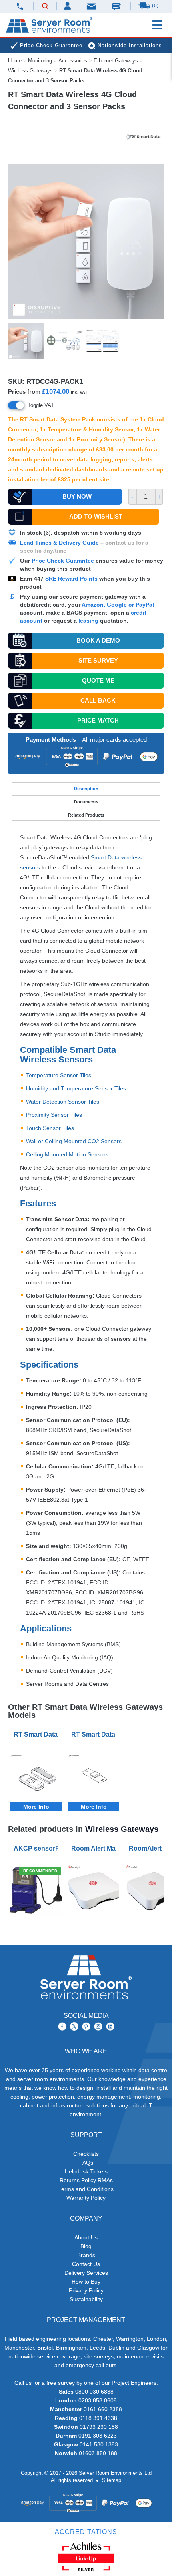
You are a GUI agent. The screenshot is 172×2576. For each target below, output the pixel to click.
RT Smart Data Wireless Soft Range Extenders (95, 1734)
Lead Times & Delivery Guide (59, 543)
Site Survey (98, 660)
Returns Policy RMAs (86, 2180)
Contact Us (86, 2264)
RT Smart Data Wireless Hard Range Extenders (38, 1734)
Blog (86, 2246)
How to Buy (86, 2282)
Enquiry (118, 6)
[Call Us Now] (20, 6)
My (68, 6)
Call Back (98, 700)
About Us (86, 2237)
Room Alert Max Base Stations (95, 1848)
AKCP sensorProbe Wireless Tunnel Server (38, 1848)
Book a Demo (98, 640)
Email (92, 6)
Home (15, 61)
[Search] (45, 6)
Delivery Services (86, 2273)
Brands (86, 2255)
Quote (98, 680)
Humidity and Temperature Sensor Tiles (76, 1088)
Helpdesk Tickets (86, 2171)
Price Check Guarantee (63, 561)
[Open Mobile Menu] (157, 25)
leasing (88, 621)
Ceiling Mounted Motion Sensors (67, 1154)
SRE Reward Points (72, 579)
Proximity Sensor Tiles (54, 1115)
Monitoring (40, 61)
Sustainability (86, 2299)
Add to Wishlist (96, 516)
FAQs (86, 2163)
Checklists (86, 2154)
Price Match (98, 720)
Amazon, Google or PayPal (118, 605)
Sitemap (112, 2480)
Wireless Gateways (30, 71)
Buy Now (77, 496)
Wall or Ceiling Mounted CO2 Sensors (74, 1141)
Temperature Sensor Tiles (59, 1075)
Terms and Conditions (86, 2189)
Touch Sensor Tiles (50, 1128)
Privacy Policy (86, 2290)
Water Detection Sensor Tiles (63, 1102)
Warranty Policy (86, 2198)
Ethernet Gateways (116, 61)
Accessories (73, 61)
